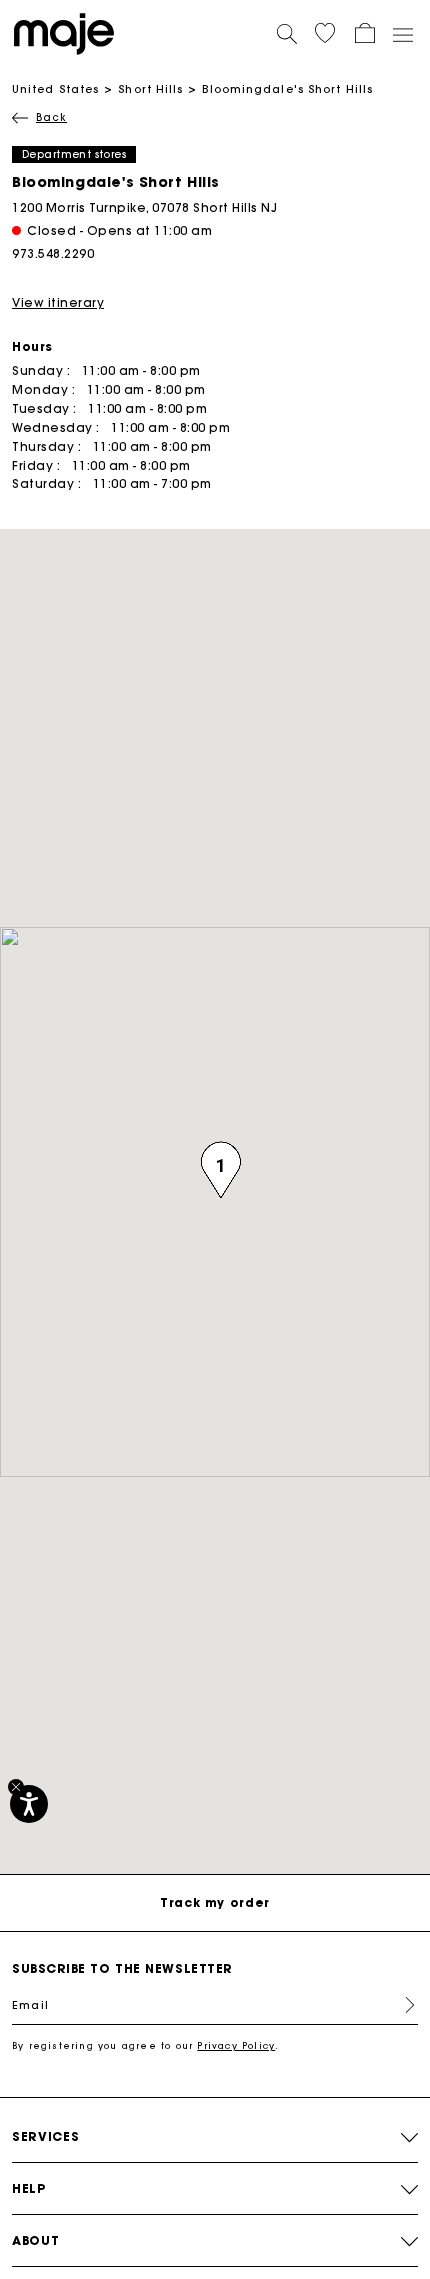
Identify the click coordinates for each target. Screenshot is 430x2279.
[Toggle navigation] (402, 34)
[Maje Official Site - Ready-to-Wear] (64, 32)
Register (402, 2005)
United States (55, 89)
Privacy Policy (236, 2045)
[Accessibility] (29, 1804)
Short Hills (150, 89)
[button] (325, 33)
